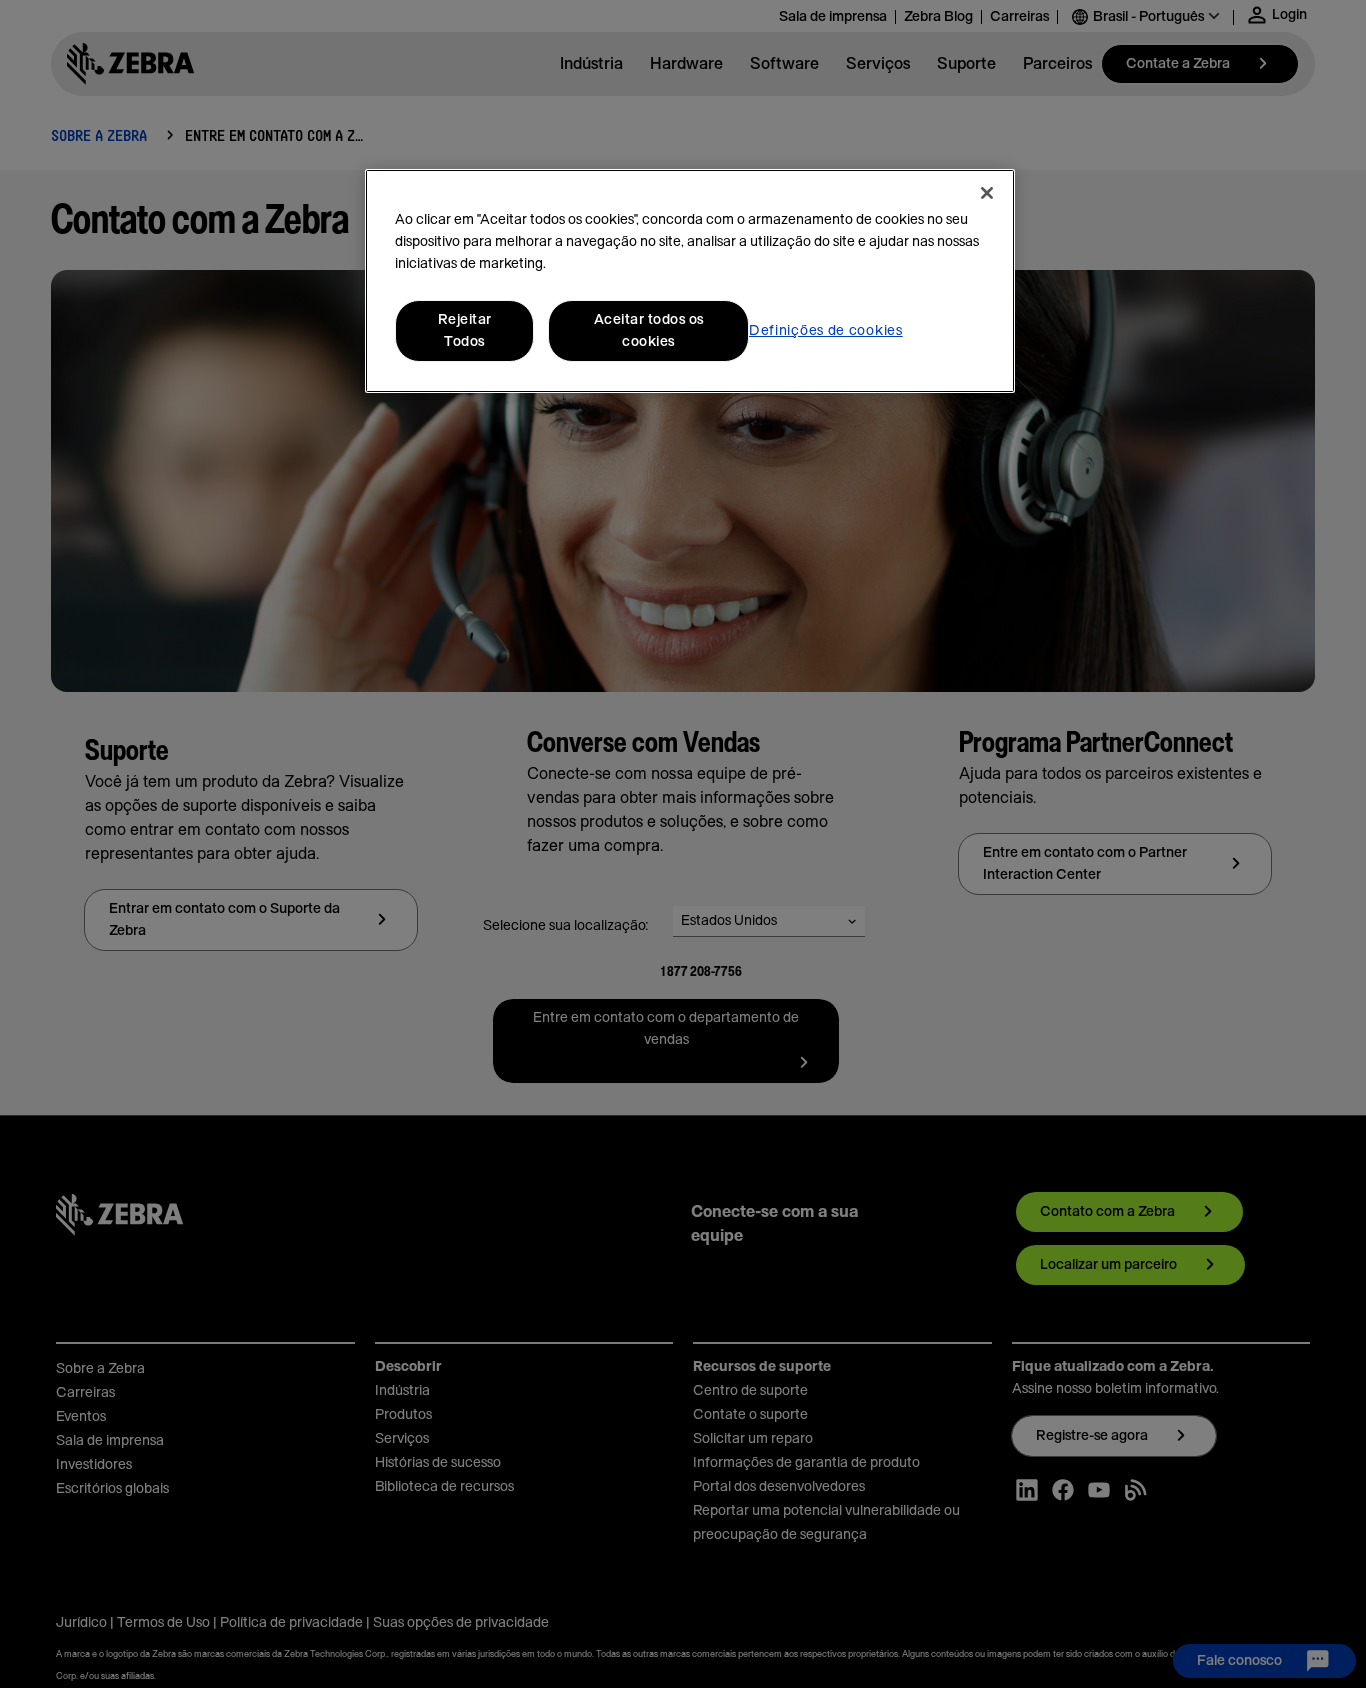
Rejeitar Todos (465, 331)
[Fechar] (987, 193)
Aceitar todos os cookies (649, 331)
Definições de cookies (826, 331)
